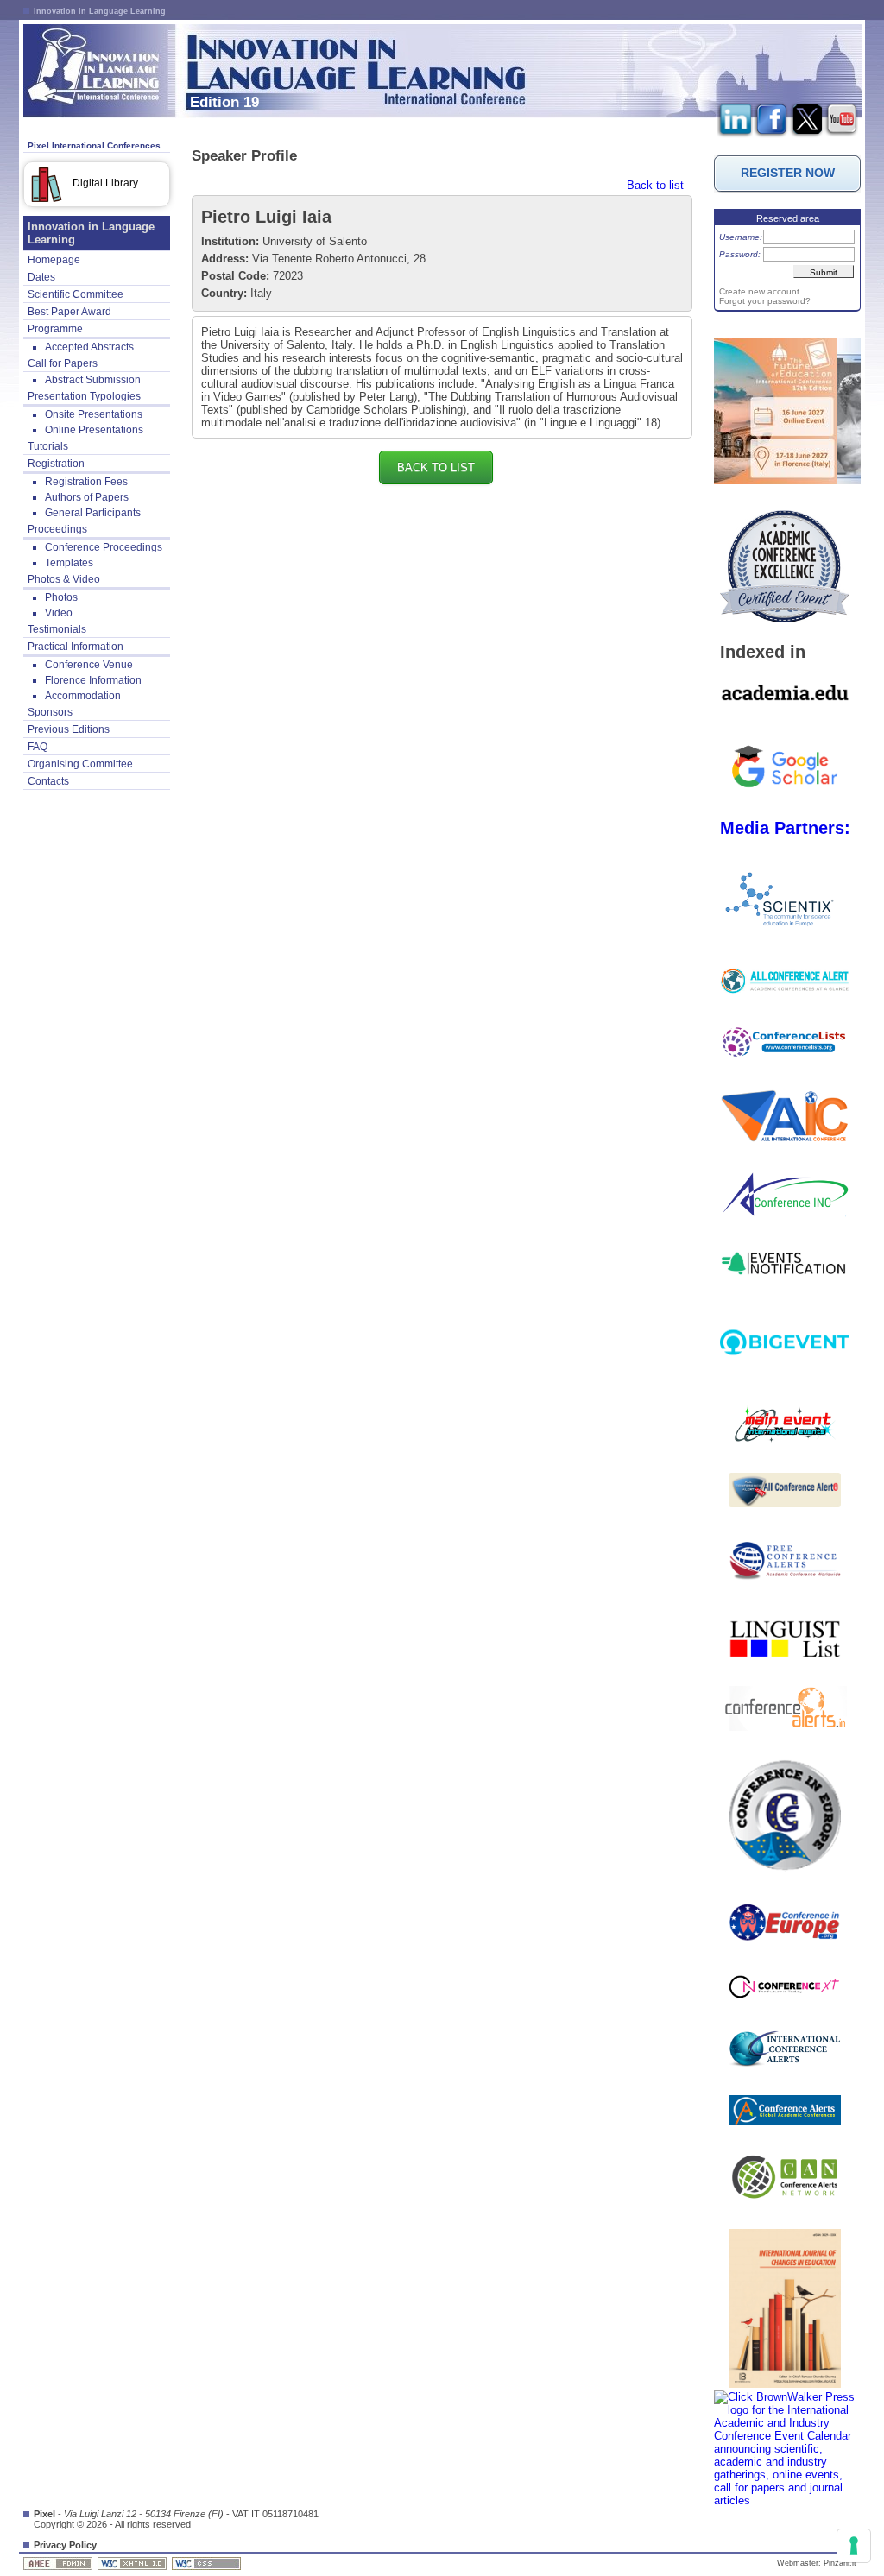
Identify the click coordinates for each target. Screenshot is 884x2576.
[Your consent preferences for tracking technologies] (854, 2546)
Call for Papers (63, 363)
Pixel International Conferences (94, 145)
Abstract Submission (93, 380)
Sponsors (50, 712)
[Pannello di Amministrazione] (59, 2563)
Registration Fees (86, 482)
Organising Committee (80, 764)
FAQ (38, 747)
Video (59, 613)
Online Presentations (94, 430)
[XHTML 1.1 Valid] (133, 2563)
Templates (69, 563)
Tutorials (48, 446)
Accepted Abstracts (89, 347)
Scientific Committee (76, 294)
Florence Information (93, 680)
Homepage (54, 260)
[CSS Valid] (208, 2563)
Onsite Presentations (94, 414)
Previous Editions (69, 729)
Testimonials (57, 629)
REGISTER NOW (788, 173)
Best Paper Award (69, 312)
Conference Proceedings (104, 547)
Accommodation (83, 696)
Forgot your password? (765, 301)
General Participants (93, 513)
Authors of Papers (87, 497)
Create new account (759, 291)
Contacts (48, 781)
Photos (61, 597)
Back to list (655, 185)
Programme (55, 329)
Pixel (44, 2514)
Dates (41, 277)
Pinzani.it (840, 2563)
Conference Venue (89, 665)
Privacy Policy (65, 2545)
